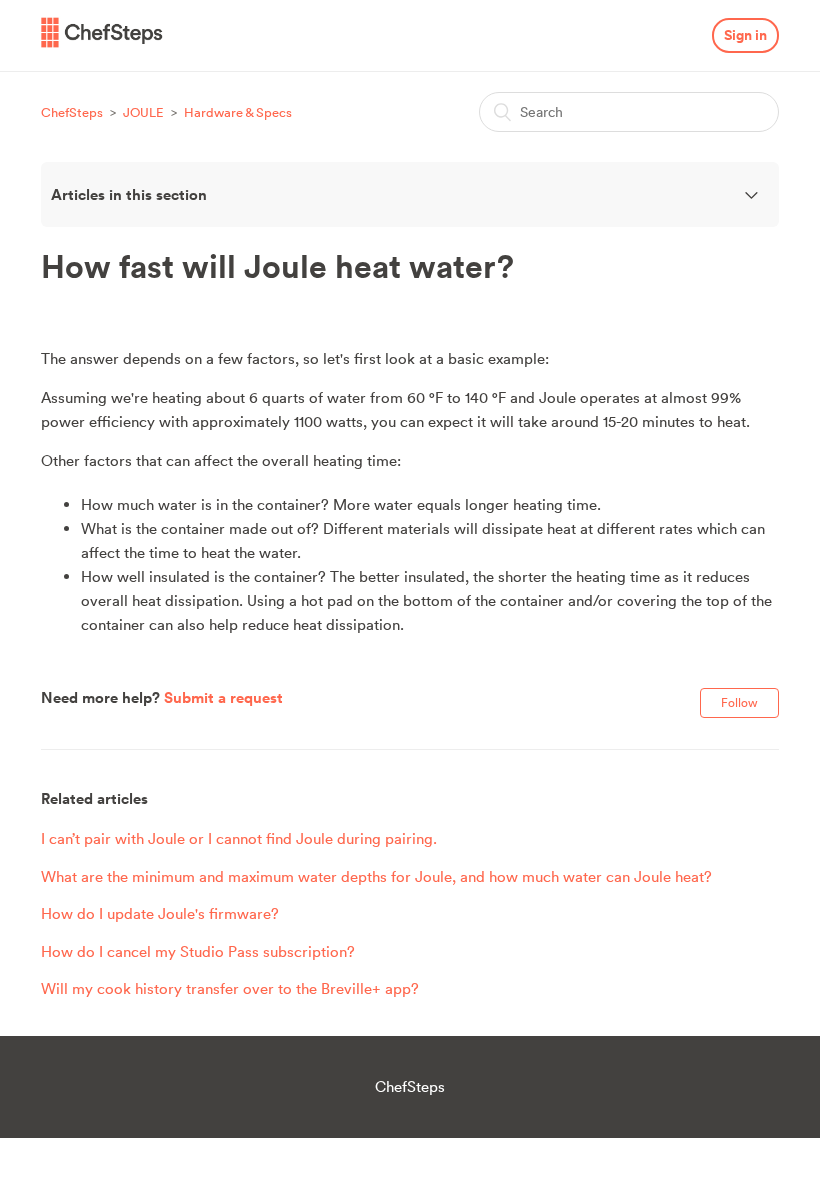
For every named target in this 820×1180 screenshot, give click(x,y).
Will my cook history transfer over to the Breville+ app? (230, 988)
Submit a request (223, 697)
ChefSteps (72, 112)
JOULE (145, 112)
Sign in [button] (745, 35)
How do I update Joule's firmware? (160, 913)
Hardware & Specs (238, 112)
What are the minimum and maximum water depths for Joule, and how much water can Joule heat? (376, 876)
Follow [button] (739, 702)
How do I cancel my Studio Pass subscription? (198, 951)
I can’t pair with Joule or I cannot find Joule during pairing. (239, 838)
